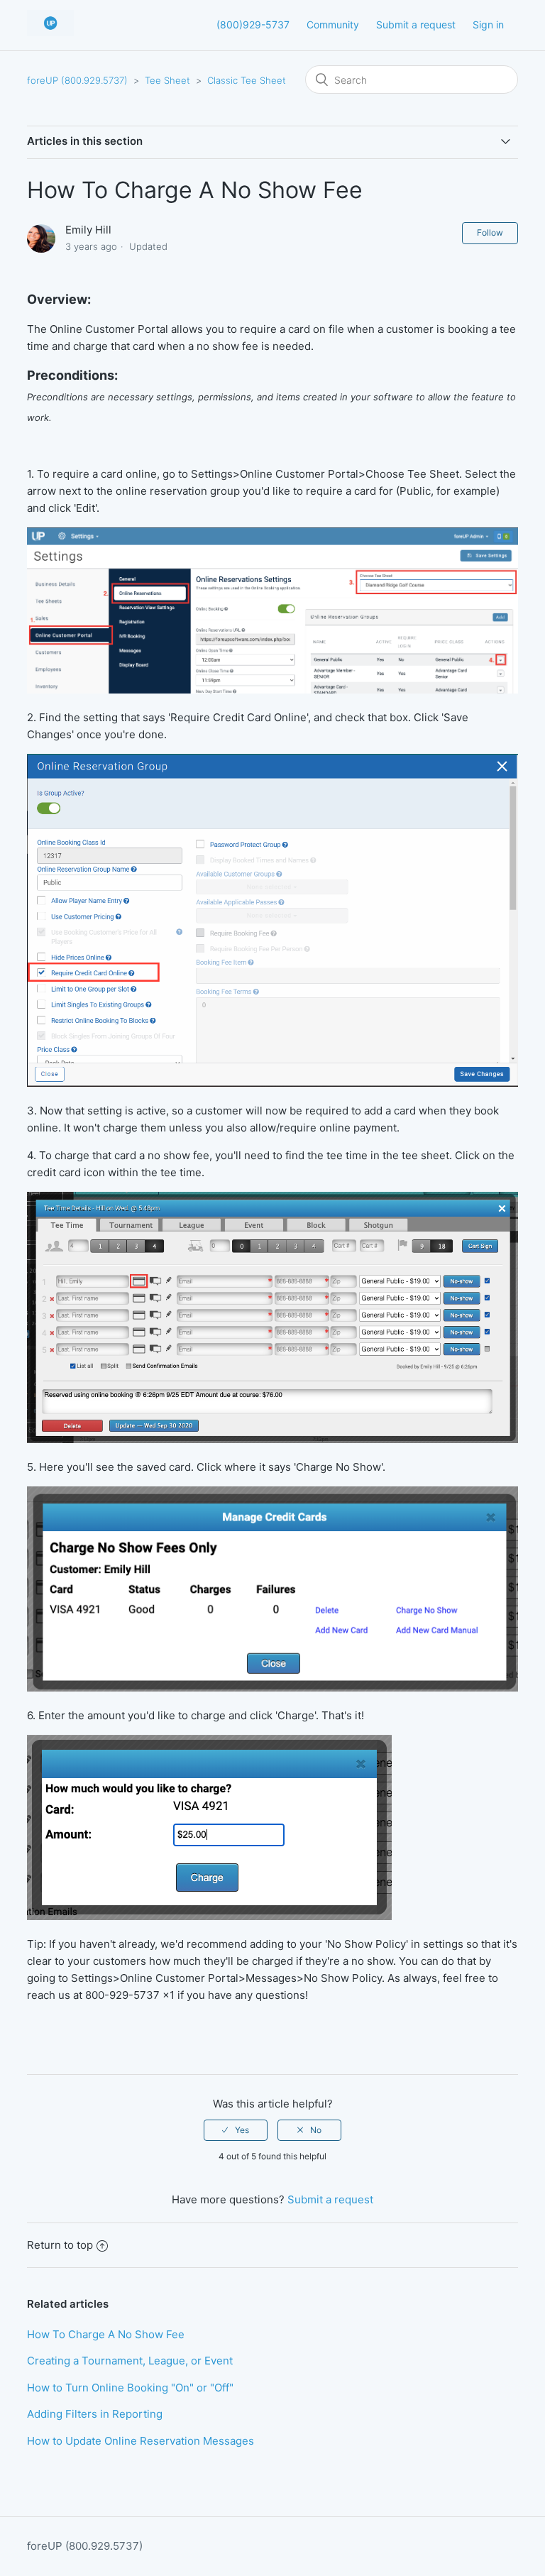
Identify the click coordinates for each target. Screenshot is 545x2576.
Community (333, 24)
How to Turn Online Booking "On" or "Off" (130, 2388)
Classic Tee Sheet (247, 80)
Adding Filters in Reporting (95, 2414)
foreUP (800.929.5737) (77, 80)
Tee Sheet (167, 80)
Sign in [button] (488, 24)
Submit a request (416, 24)
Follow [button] (490, 232)
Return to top (60, 2245)
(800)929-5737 (253, 24)
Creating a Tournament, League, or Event (130, 2361)
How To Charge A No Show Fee (106, 2334)
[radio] (236, 2130)
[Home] (50, 32)
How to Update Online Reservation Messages (141, 2441)
